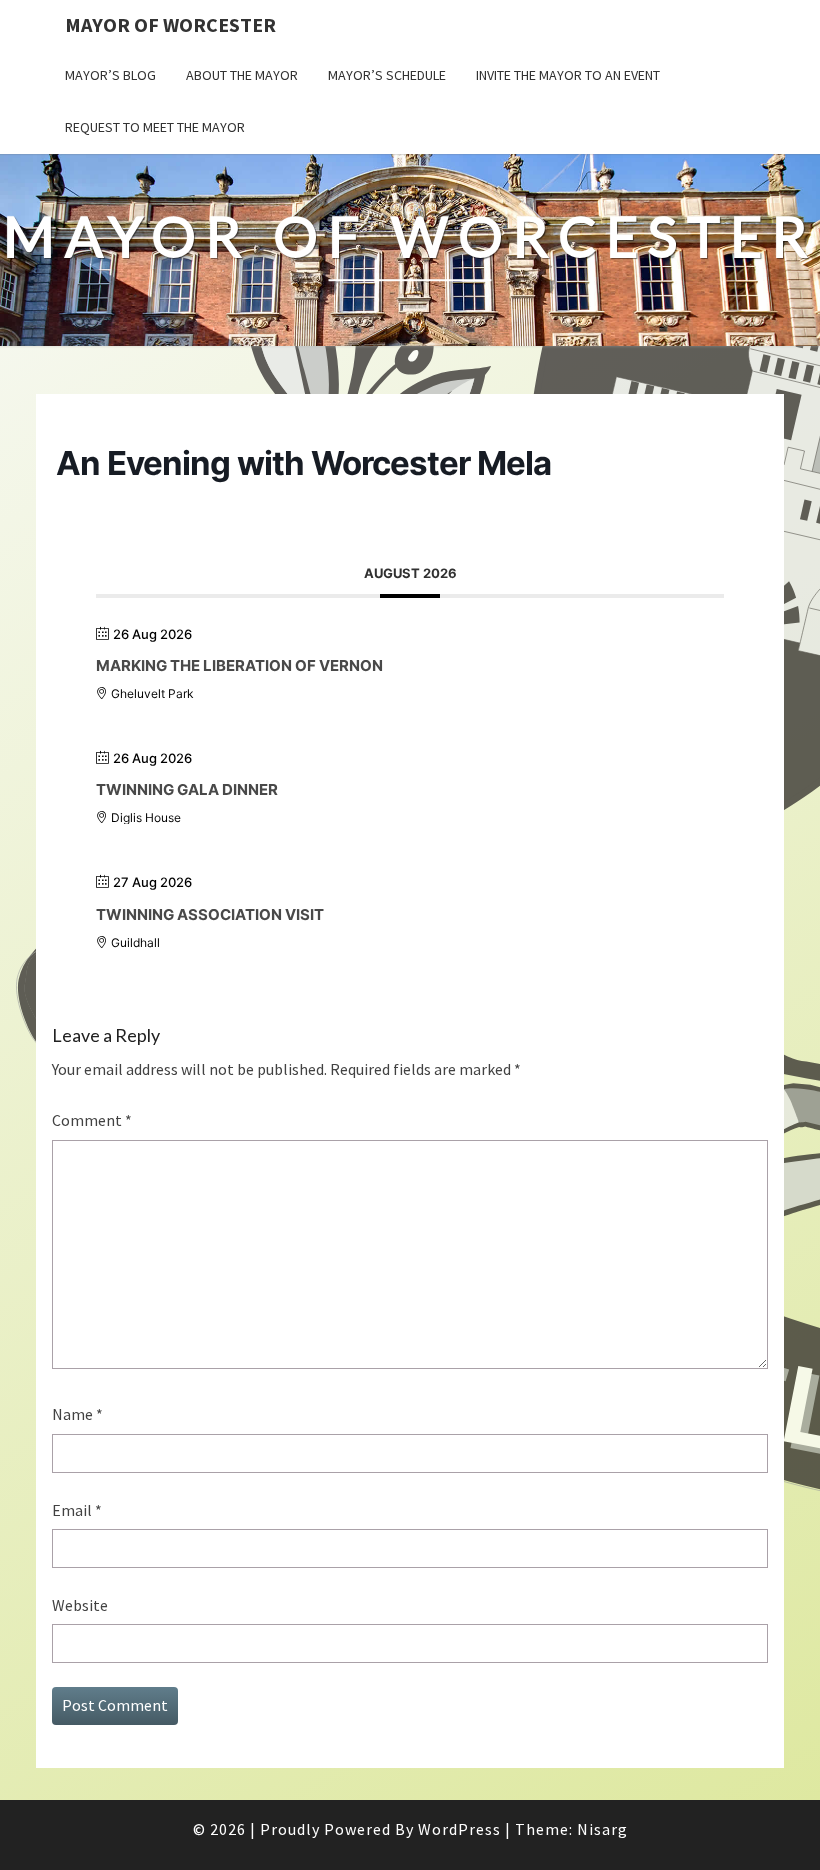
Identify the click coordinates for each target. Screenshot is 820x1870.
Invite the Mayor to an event (568, 75)
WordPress (459, 1829)
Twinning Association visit (210, 914)
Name (77, 1414)
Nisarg (602, 1829)
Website (80, 1605)
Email (77, 1510)
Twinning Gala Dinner (187, 789)
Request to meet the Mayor (155, 127)
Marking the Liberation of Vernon (239, 665)
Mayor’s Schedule (387, 75)
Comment (92, 1120)
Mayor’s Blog (110, 75)
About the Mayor (242, 75)
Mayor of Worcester (170, 24)
